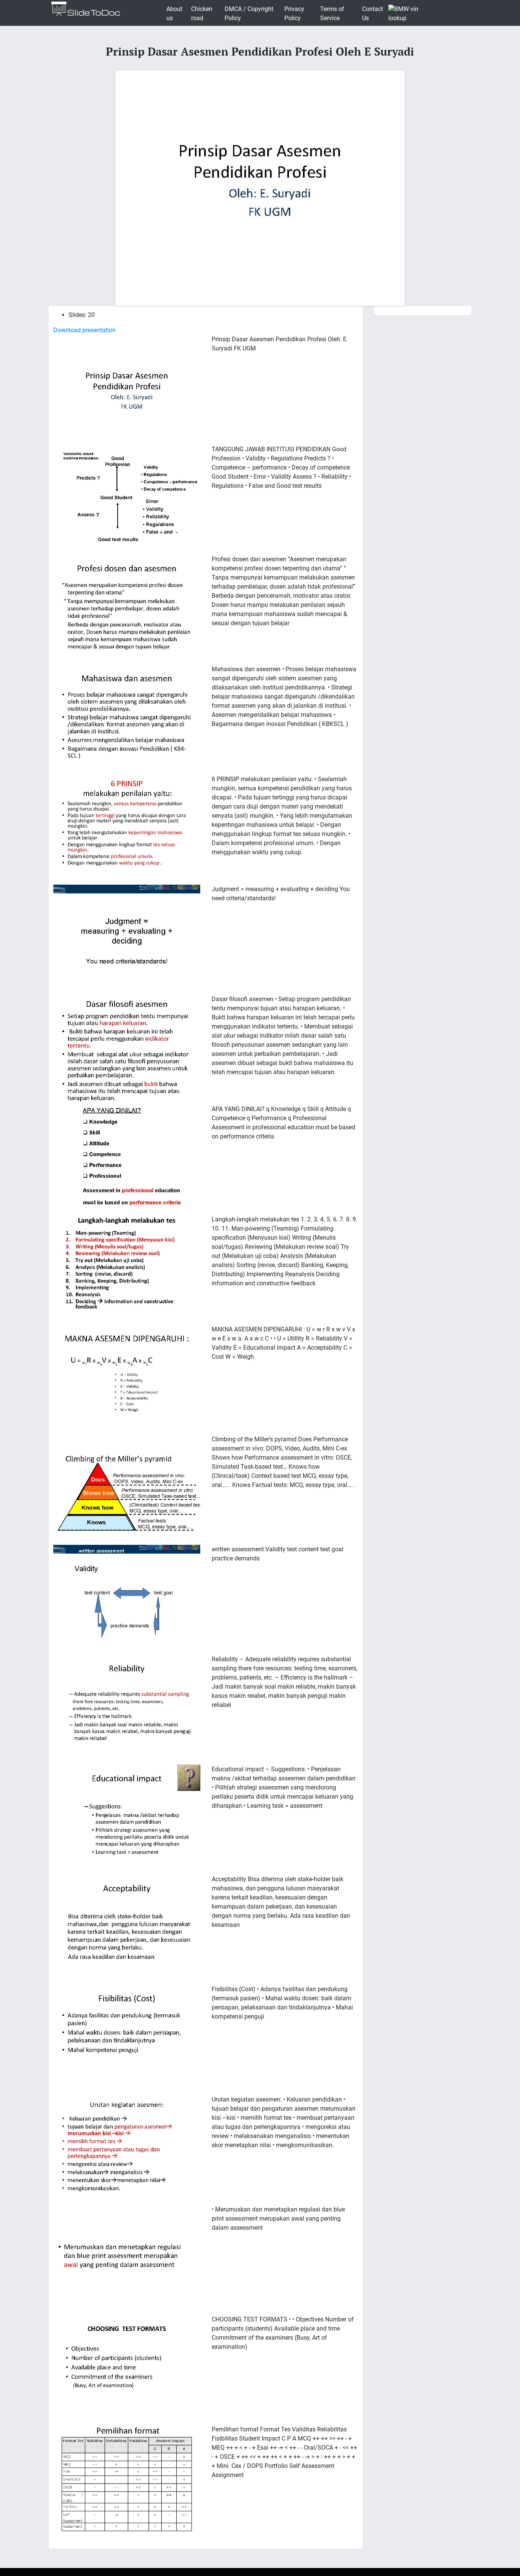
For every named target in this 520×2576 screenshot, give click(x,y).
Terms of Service (332, 14)
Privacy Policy (294, 14)
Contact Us (372, 14)
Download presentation (85, 330)
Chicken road (202, 14)
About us (174, 14)
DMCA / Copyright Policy (249, 14)
